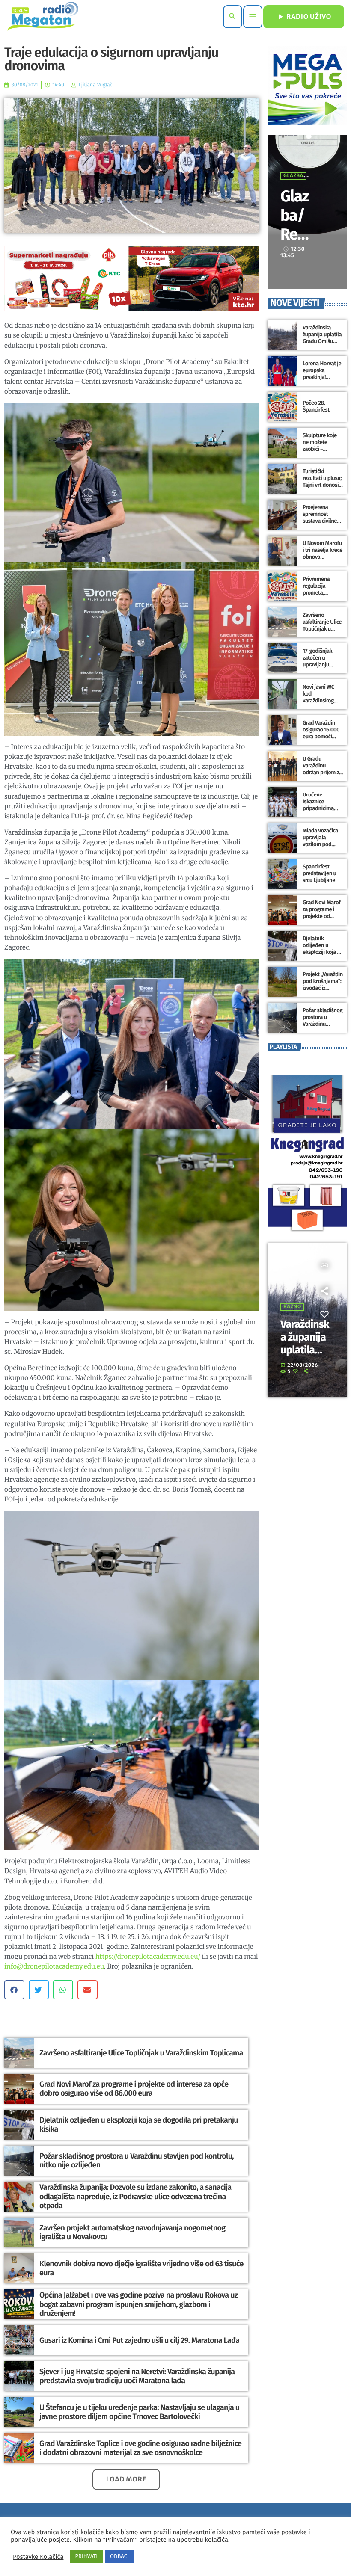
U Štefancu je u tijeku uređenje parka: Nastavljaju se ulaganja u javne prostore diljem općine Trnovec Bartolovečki (139, 2412)
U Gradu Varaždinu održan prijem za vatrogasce (322, 769)
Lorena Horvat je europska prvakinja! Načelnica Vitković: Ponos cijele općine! (322, 381)
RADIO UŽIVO (304, 17)
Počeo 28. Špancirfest (316, 407)
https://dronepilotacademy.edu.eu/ (148, 1957)
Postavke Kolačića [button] (38, 2557)
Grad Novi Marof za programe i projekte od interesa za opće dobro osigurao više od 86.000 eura (134, 2089)
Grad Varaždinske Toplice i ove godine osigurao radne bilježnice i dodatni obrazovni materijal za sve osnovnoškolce (140, 2448)
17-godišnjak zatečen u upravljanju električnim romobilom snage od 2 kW (319, 668)
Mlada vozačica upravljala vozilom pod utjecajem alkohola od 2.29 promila (322, 848)
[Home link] (43, 17)
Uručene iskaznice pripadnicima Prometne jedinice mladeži (322, 808)
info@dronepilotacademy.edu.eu (54, 1967)
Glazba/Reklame (295, 225)
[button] (14, 1990)
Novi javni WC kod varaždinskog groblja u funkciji (322, 697)
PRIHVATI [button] (86, 2557)
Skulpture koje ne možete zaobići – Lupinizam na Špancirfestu (320, 449)
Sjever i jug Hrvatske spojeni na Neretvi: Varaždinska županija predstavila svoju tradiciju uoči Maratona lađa (137, 2376)
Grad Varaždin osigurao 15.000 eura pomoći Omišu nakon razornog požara (322, 737)
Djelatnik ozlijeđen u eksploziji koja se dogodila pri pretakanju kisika (139, 2125)
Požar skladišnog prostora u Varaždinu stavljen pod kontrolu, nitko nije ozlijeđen (137, 2161)
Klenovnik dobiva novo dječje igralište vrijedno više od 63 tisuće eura (141, 2268)
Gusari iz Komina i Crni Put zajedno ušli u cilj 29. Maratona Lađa (139, 2340)
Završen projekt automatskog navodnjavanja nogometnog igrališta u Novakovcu (132, 2233)
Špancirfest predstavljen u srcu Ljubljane (319, 874)
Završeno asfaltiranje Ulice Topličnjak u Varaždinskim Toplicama (141, 2053)
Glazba (293, 176)
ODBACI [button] (119, 2557)
